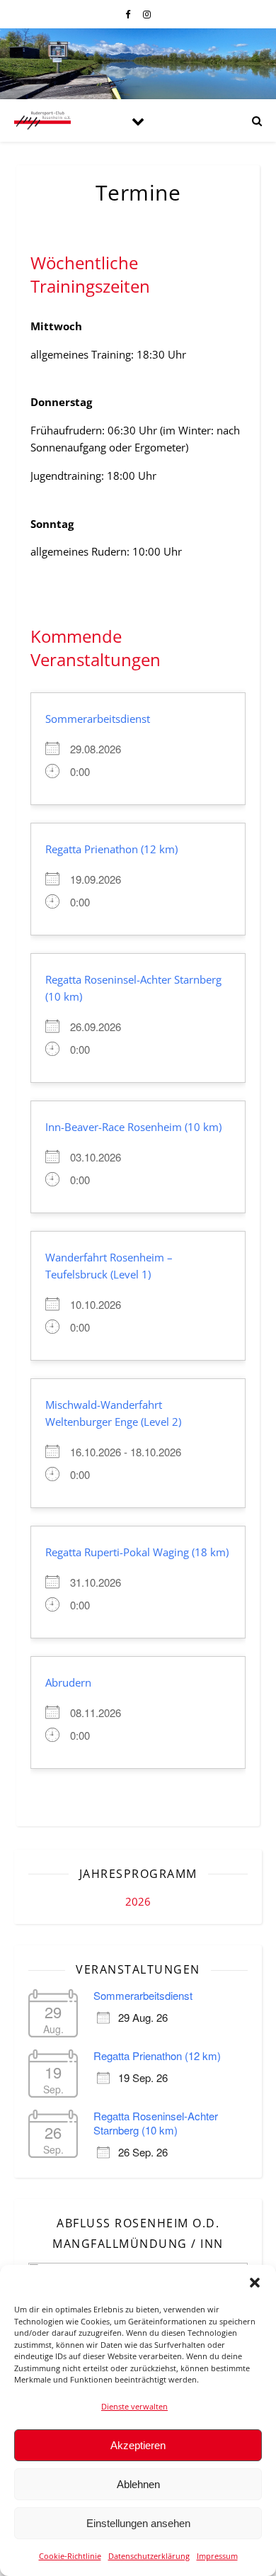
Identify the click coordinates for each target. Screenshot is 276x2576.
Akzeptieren (138, 2445)
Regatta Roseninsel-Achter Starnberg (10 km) (156, 2123)
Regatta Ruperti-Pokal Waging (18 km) (137, 1552)
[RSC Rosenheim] (42, 120)
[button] (255, 2283)
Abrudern (68, 1682)
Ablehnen (138, 2484)
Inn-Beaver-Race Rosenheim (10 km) (133, 1127)
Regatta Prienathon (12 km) (111, 849)
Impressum (217, 2556)
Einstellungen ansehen (138, 2523)
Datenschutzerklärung (149, 2556)
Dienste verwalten (134, 2406)
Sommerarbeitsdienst (98, 719)
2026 (138, 1901)
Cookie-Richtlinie (70, 2556)
